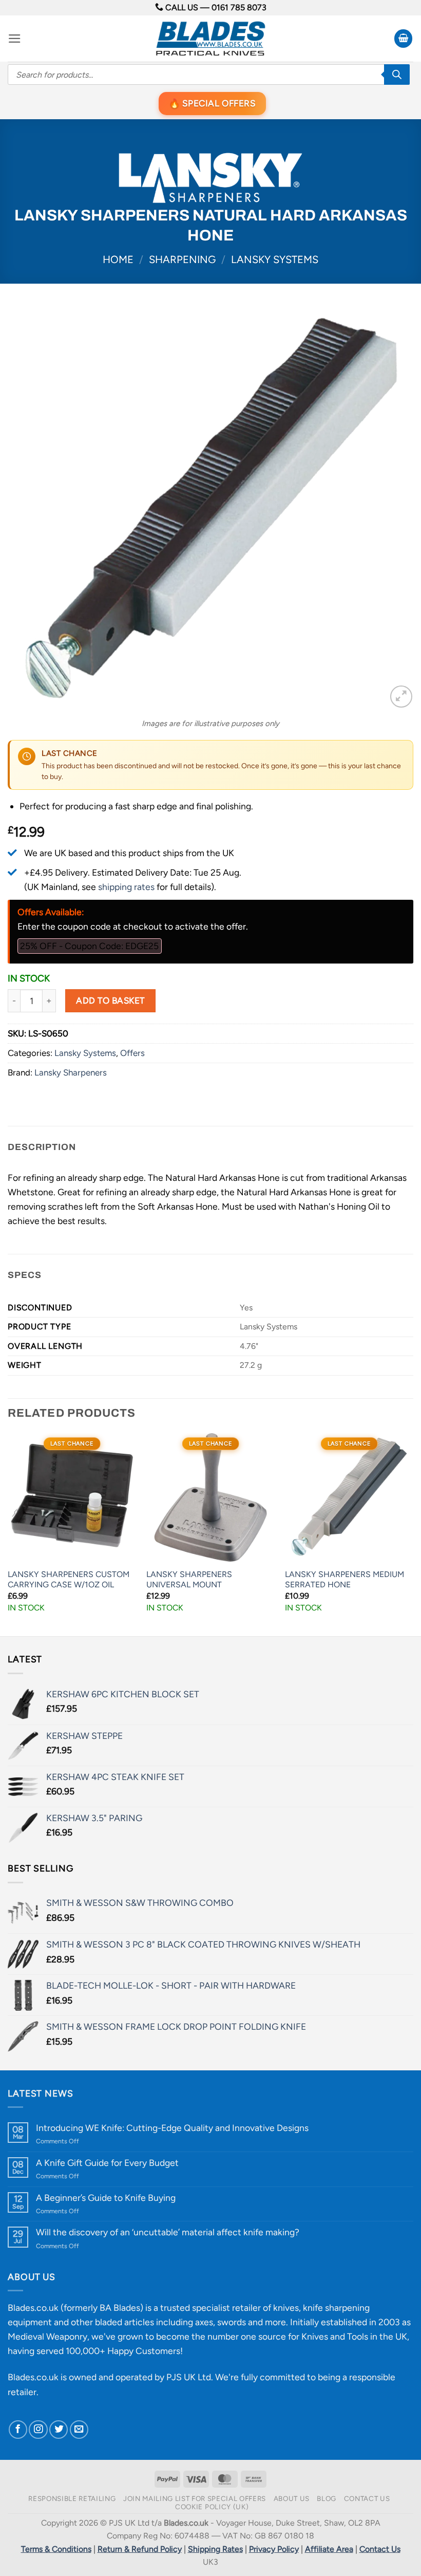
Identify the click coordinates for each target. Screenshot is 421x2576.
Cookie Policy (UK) (212, 2507)
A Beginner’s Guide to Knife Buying (106, 2198)
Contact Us (367, 2498)
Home (118, 260)
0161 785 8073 (239, 7)
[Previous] (8, 1534)
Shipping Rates (215, 2549)
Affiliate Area (329, 2549)
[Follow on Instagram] (38, 2430)
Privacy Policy (274, 2549)
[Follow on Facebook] (18, 2430)
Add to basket (110, 1000)
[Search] (397, 75)
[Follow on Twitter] (59, 2430)
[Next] (413, 1534)
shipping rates (126, 887)
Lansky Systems (275, 260)
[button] (15, 39)
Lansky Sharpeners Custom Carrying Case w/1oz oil (69, 1580)
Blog (327, 2498)
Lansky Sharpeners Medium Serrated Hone (345, 1580)
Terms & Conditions (56, 2549)
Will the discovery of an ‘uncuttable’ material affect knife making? (168, 2232)
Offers (132, 1053)
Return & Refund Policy (140, 2549)
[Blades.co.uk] (210, 39)
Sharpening (182, 260)
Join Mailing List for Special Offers (195, 2498)
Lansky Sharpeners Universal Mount (189, 1580)
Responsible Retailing (72, 2498)
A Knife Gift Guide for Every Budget (107, 2163)
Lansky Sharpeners (71, 1072)
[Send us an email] (79, 2430)
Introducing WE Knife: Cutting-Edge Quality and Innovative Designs (172, 2128)
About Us (292, 2498)
